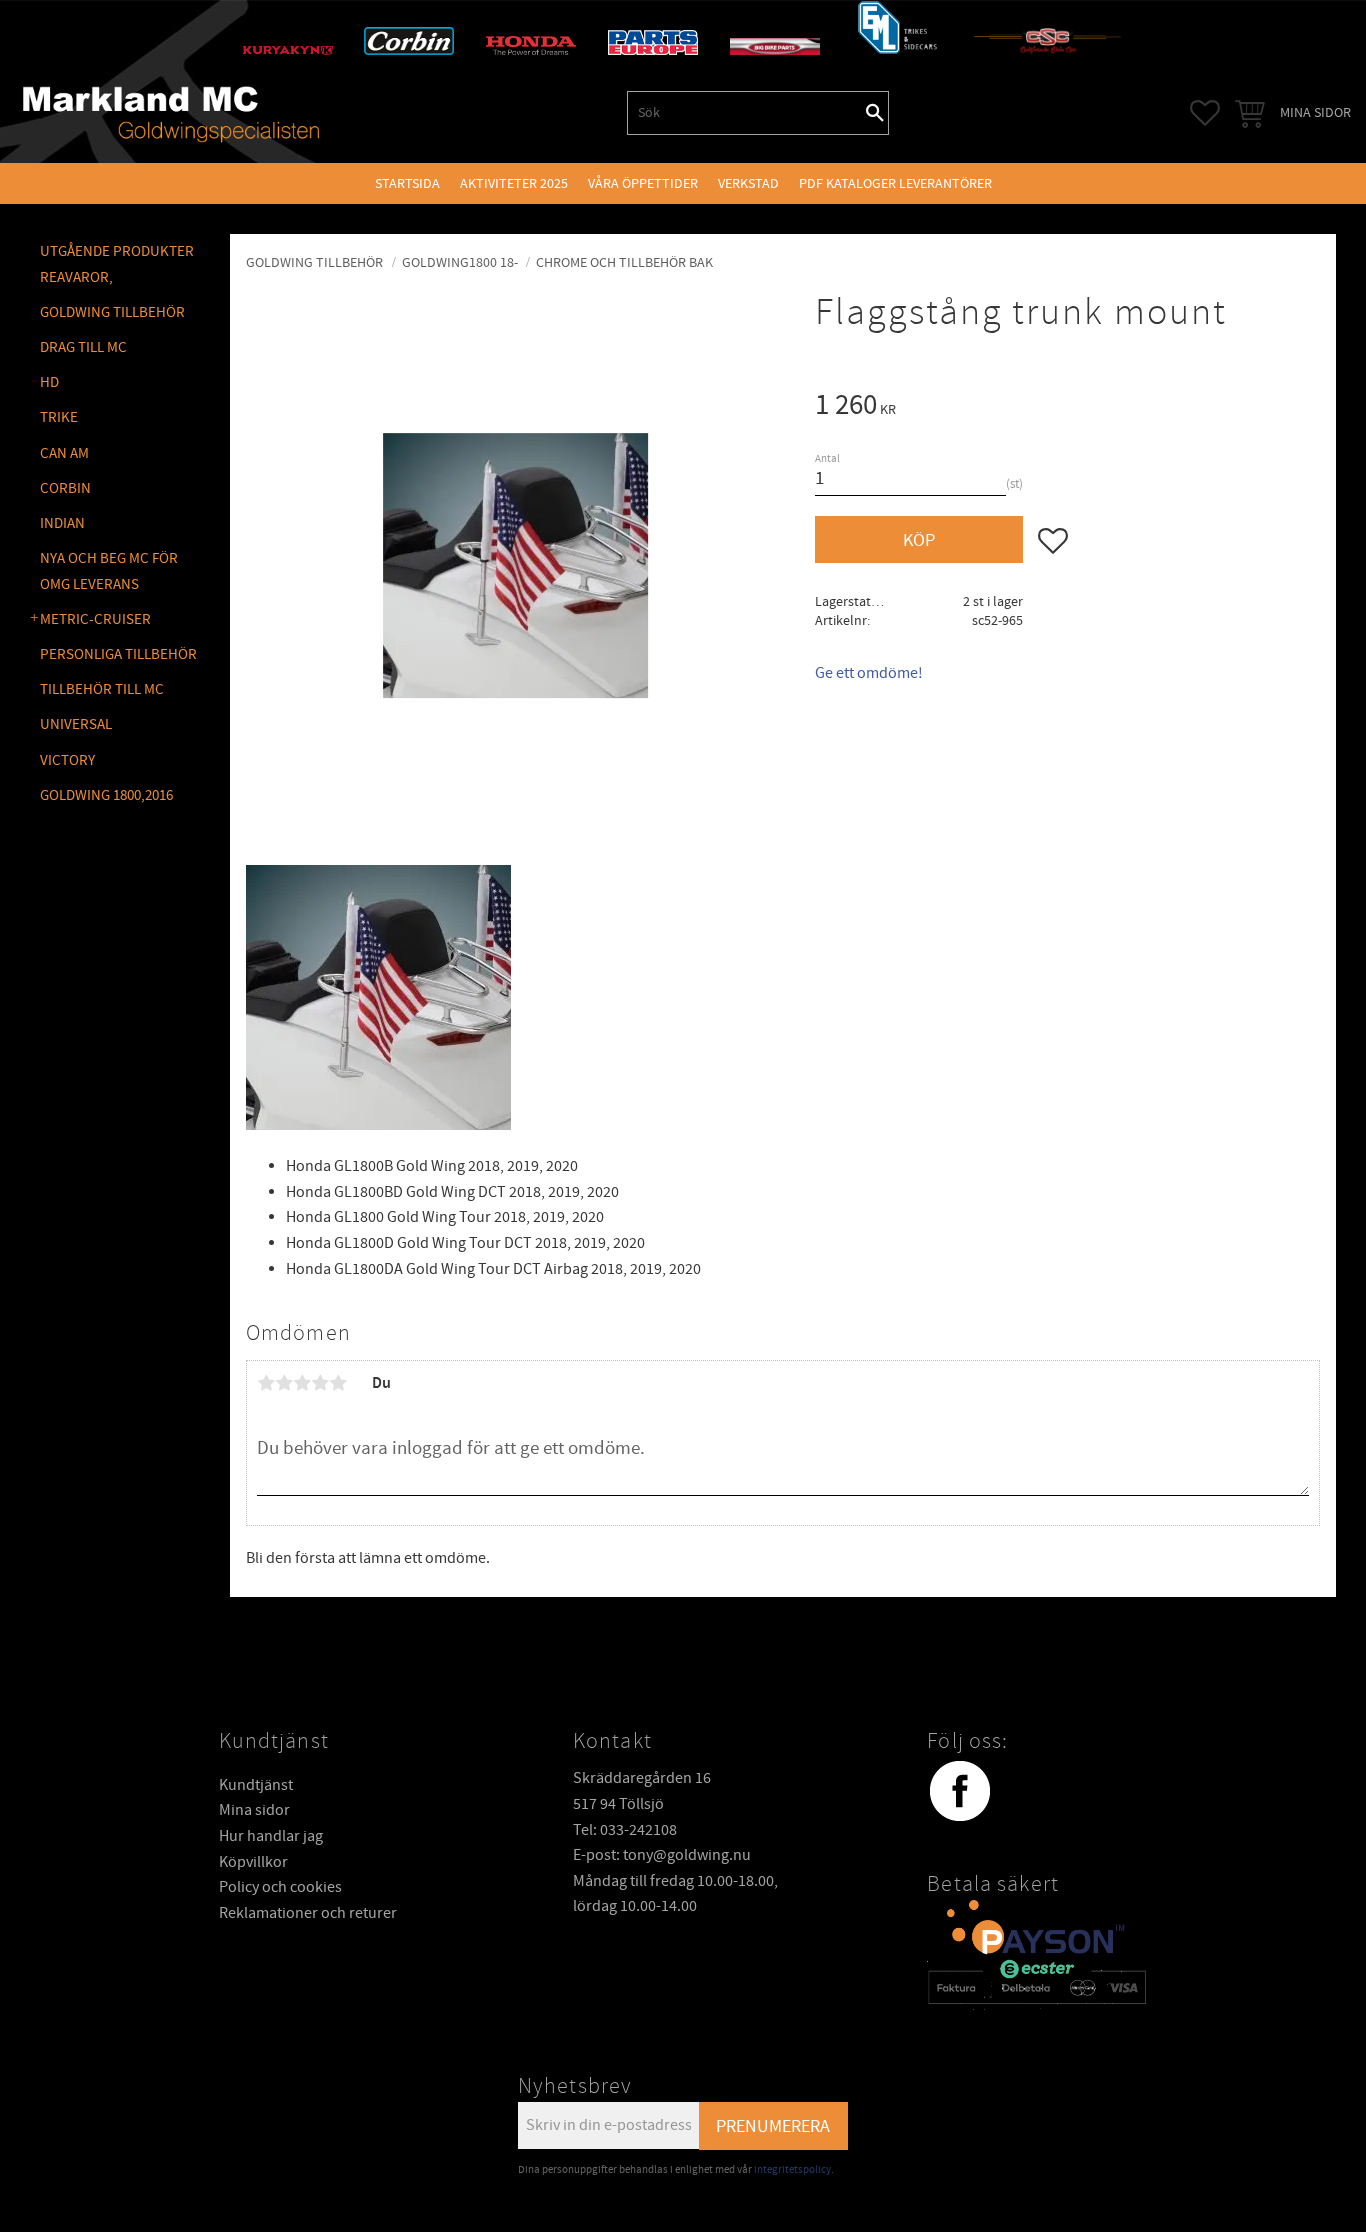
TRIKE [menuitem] (59, 417)
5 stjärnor (338, 1383)
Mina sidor (254, 1810)
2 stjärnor (284, 1383)
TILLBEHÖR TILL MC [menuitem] (102, 689)
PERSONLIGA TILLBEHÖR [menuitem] (118, 654)
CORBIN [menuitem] (65, 488)
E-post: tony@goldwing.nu (662, 1855)
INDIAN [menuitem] (62, 523)
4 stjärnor (320, 1383)
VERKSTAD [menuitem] (748, 183)
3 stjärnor (302, 1383)
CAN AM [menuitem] (64, 453)
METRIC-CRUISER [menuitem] (95, 619)
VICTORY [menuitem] (67, 760)
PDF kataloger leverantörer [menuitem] (895, 183)
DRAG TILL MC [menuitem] (83, 347)
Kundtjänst (256, 1785)
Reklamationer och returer (308, 1913)
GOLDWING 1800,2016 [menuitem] (106, 795)
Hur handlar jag (271, 1836)
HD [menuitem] (49, 382)
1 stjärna (266, 1383)
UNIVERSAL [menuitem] (76, 724)
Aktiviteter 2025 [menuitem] (514, 183)
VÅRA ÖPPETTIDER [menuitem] (643, 183)
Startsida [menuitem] (407, 183)
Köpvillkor (253, 1862)
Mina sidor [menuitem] (1315, 112)
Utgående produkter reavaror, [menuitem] (117, 264)
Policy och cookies (280, 1887)
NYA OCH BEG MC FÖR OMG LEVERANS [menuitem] (109, 571)
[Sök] (875, 113)
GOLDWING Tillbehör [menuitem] (112, 312)
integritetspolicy (792, 2169)
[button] (1205, 113)
